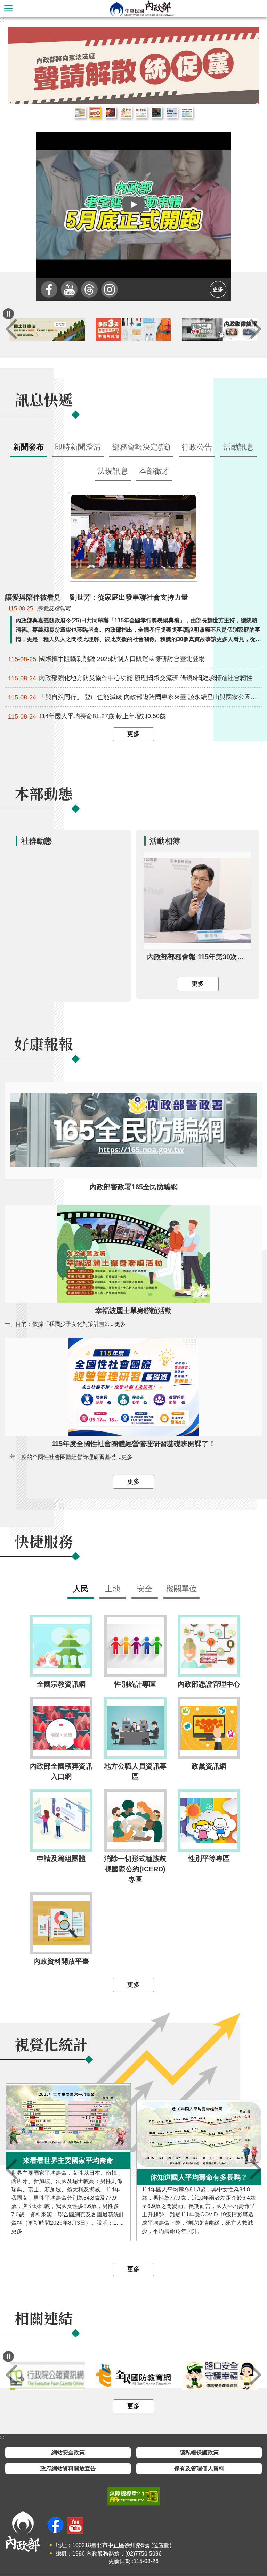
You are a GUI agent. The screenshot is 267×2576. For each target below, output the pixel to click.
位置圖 (161, 2546)
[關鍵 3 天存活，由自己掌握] (220, 330)
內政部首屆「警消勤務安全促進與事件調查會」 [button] (111, 113)
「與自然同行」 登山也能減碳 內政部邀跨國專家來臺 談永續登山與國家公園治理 (135, 698)
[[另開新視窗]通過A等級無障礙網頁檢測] (134, 2497)
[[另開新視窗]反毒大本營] (47, 2376)
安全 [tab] (145, 1589)
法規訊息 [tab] (113, 471)
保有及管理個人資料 (199, 2469)
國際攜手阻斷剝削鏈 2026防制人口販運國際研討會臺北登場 (106, 659)
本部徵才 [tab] (154, 471)
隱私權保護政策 (199, 2453)
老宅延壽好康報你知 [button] (126, 113)
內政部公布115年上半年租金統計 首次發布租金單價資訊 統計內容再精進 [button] (80, 113)
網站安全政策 (68, 2453)
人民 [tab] (81, 1589)
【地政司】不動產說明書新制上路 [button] (141, 113)
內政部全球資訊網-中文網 (142, 8)
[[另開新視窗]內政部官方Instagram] (110, 289)
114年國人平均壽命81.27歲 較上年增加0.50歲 (87, 717)
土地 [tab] (113, 1589)
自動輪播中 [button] (8, 314)
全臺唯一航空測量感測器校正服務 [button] (172, 113)
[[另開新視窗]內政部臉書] (49, 289)
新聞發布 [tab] (29, 447)
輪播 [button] (248, 38)
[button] (133, 205)
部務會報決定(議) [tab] (141, 447)
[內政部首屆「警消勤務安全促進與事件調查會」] (133, 65)
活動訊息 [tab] (238, 447)
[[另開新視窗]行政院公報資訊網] (133, 2376)
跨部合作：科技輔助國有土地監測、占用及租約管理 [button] (187, 113)
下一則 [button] (256, 329)
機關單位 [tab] (181, 1589)
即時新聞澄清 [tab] (78, 447)
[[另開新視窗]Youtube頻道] (69, 289)
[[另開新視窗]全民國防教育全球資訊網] (220, 2376)
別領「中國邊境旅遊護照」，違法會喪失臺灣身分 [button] (156, 113)
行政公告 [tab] (197, 447)
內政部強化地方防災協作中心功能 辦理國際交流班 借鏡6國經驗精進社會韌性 (130, 678)
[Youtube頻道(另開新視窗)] (75, 2526)
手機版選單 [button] (8, 8)
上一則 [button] (11, 329)
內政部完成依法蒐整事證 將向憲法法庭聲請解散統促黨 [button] (95, 113)
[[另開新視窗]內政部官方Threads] (89, 289)
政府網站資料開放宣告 (68, 2469)
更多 (218, 289)
